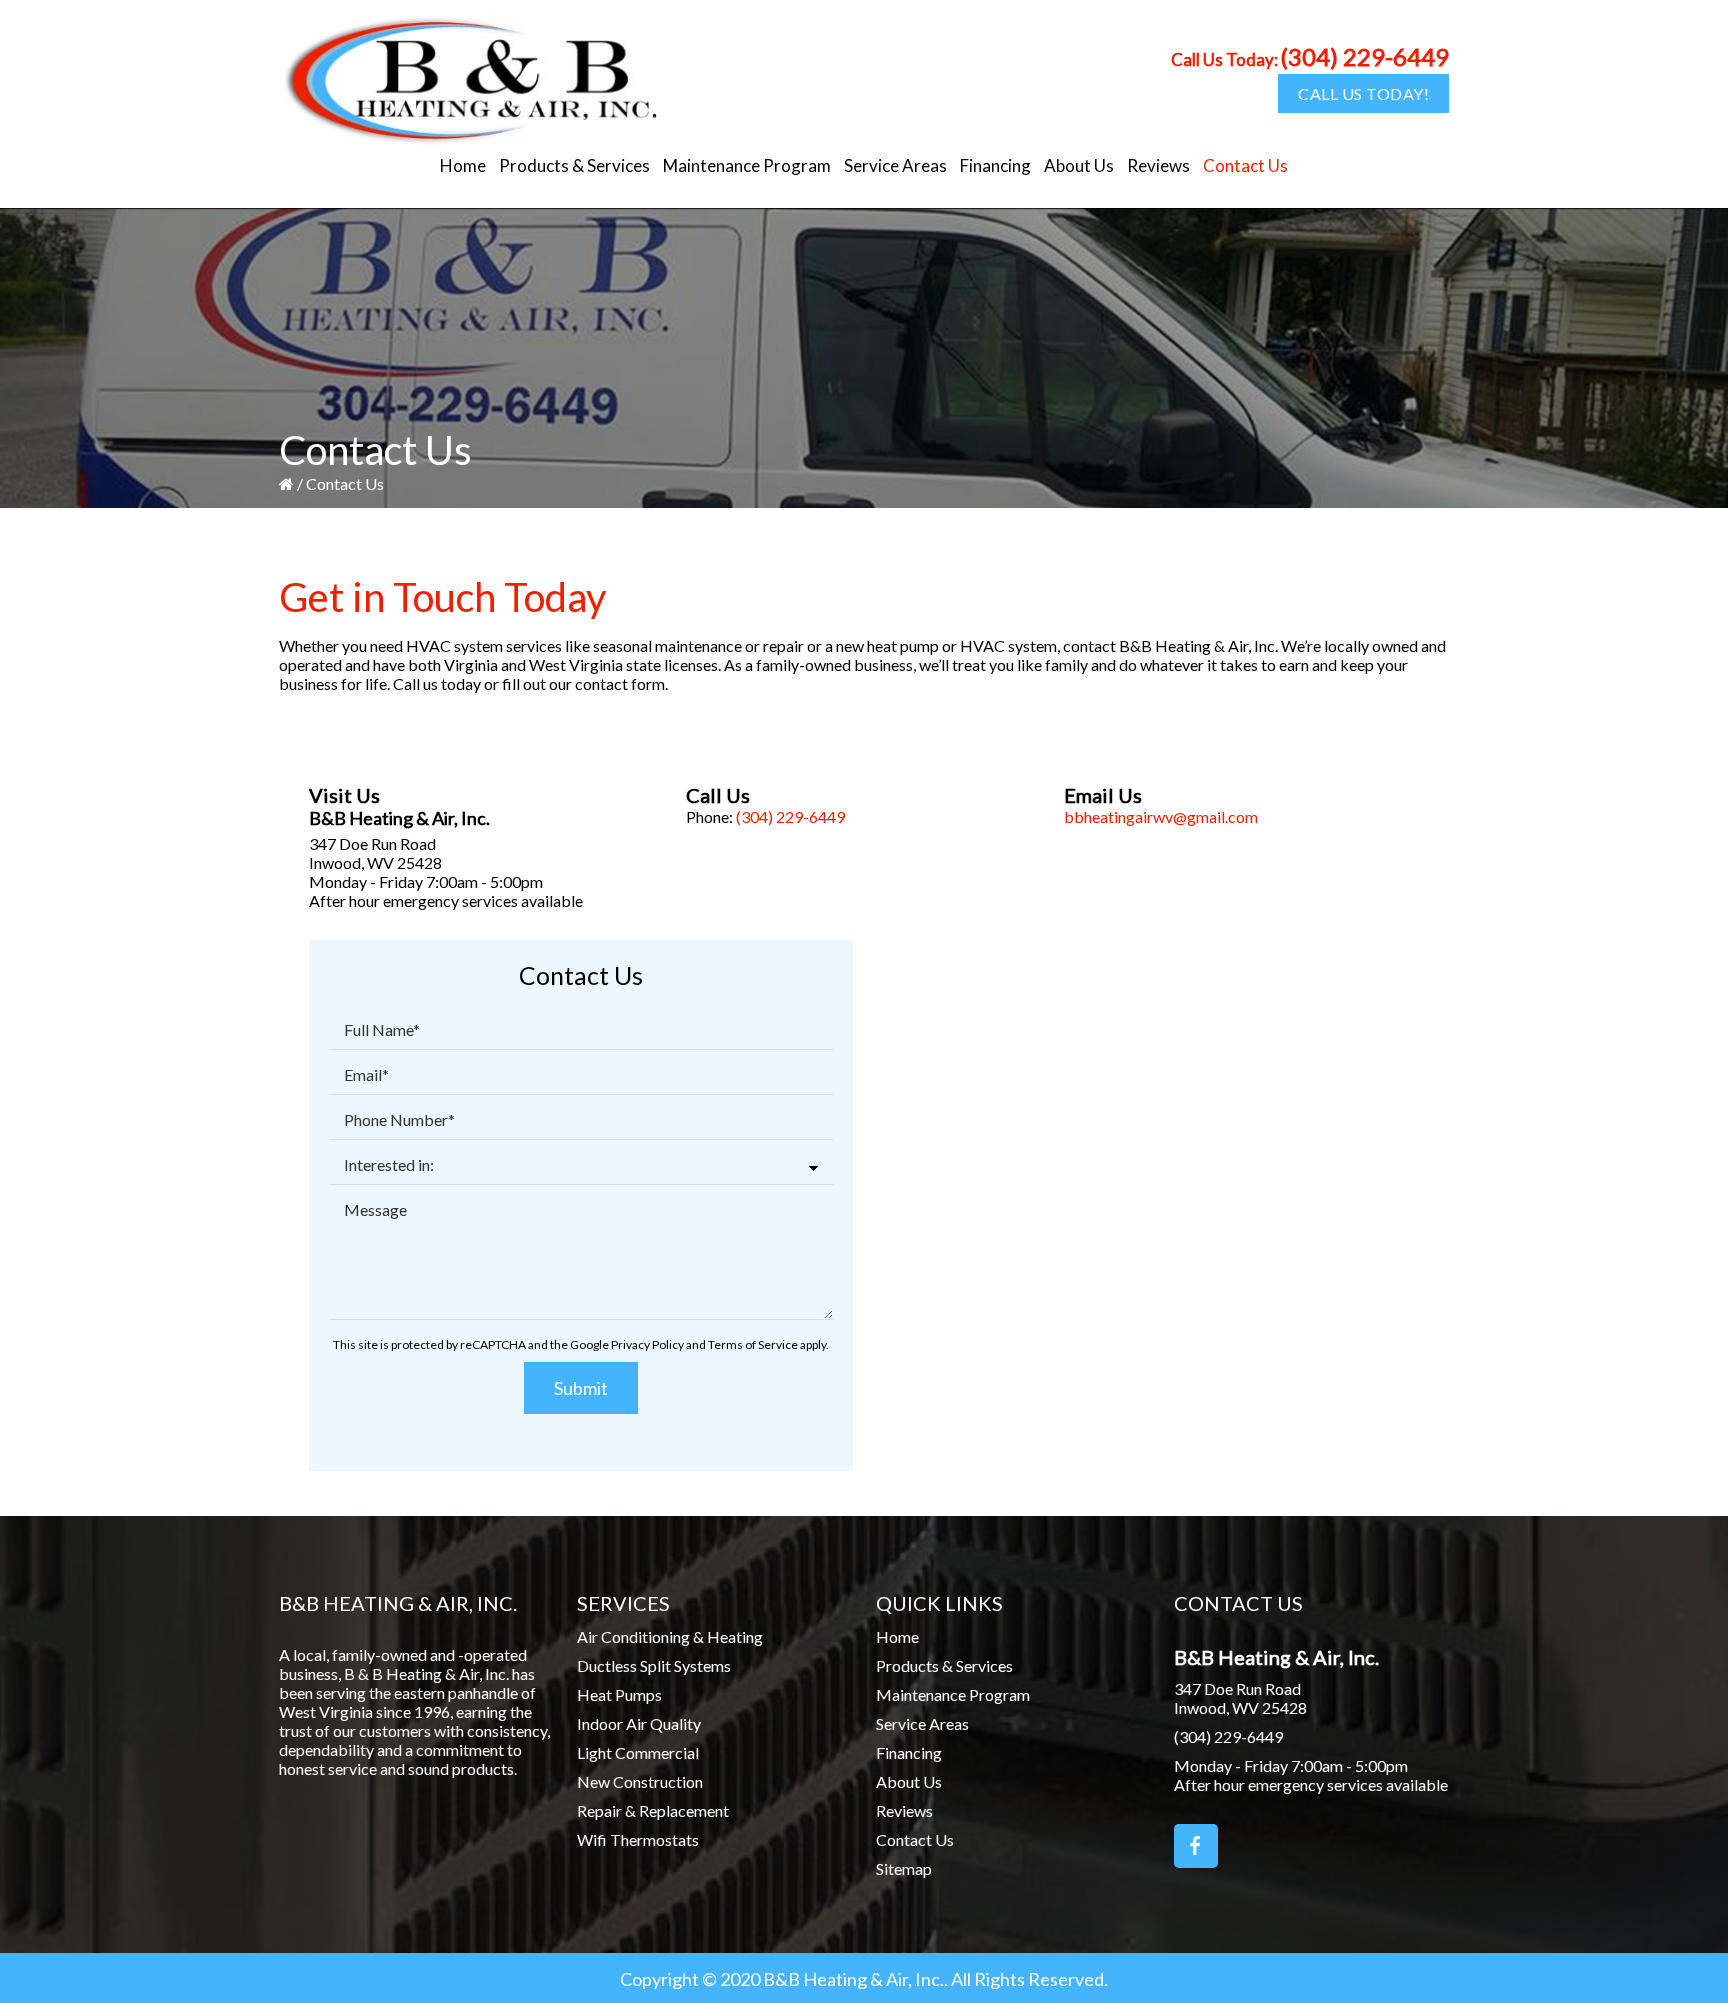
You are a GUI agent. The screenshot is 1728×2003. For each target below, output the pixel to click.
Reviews (904, 1810)
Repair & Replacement (653, 1810)
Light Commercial (638, 1752)
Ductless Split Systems (654, 1665)
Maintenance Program (953, 1694)
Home (897, 1636)
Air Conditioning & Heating (670, 1636)
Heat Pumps (619, 1694)
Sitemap (904, 1868)
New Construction (640, 1781)
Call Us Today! (1363, 93)
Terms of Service (753, 1344)
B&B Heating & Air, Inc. (399, 818)
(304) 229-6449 (1364, 56)
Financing (909, 1752)
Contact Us (915, 1839)
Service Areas (922, 1723)
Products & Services (944, 1665)
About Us (909, 1781)
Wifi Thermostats (638, 1839)
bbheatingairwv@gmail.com (1161, 816)
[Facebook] (1196, 1846)
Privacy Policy (647, 1344)
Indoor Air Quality (639, 1723)
